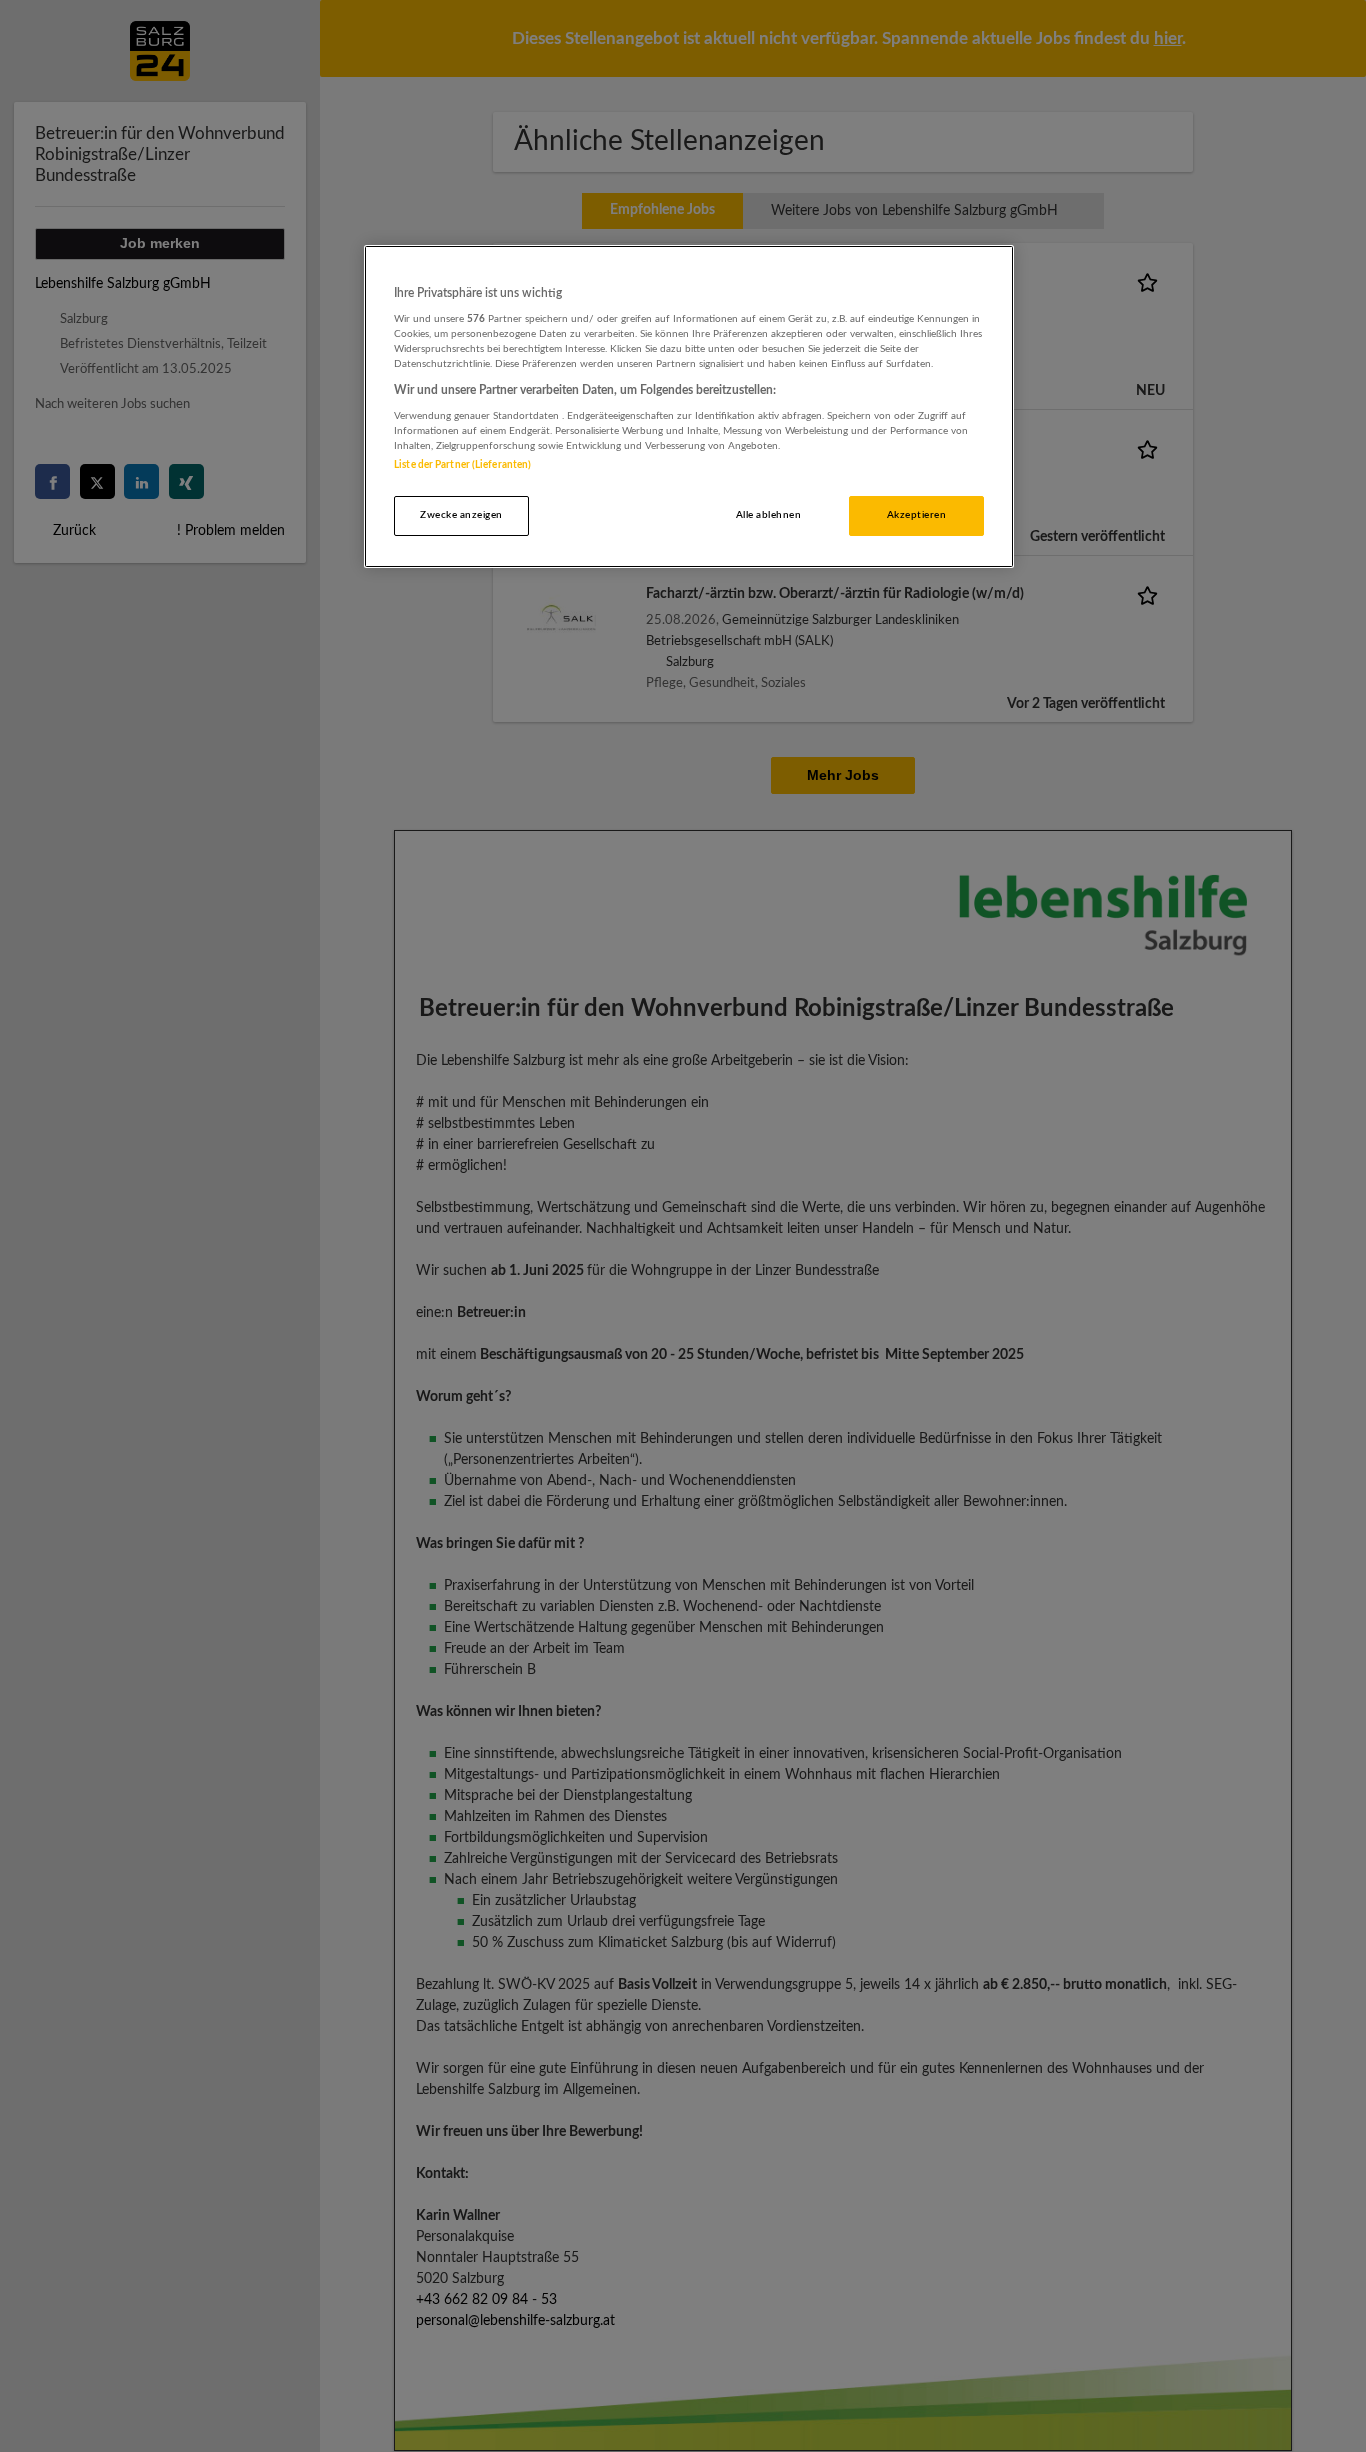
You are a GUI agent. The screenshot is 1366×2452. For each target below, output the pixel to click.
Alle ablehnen (768, 515)
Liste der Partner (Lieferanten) (462, 465)
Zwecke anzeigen (461, 515)
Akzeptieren (916, 515)
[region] (689, 406)
